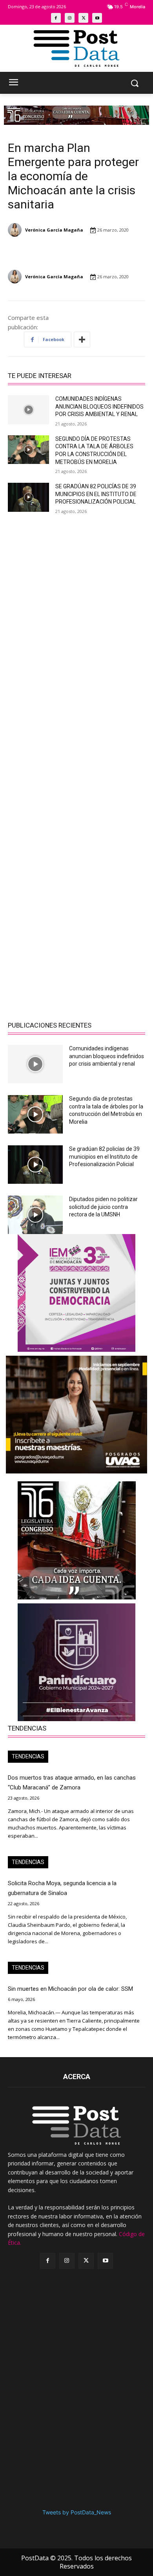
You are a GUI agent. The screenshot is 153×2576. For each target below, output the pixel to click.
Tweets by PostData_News (77, 2512)
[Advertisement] (76, 602)
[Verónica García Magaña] (16, 230)
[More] (82, 340)
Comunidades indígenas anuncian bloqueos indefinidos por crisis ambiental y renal (99, 406)
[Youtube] (97, 18)
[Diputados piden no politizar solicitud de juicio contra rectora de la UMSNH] (35, 1215)
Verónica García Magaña (54, 230)
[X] (83, 18)
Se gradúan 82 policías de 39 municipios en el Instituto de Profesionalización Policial (96, 494)
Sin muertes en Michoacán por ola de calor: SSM (70, 1989)
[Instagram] (70, 18)
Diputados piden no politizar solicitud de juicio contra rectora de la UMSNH (103, 1207)
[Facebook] (56, 18)
